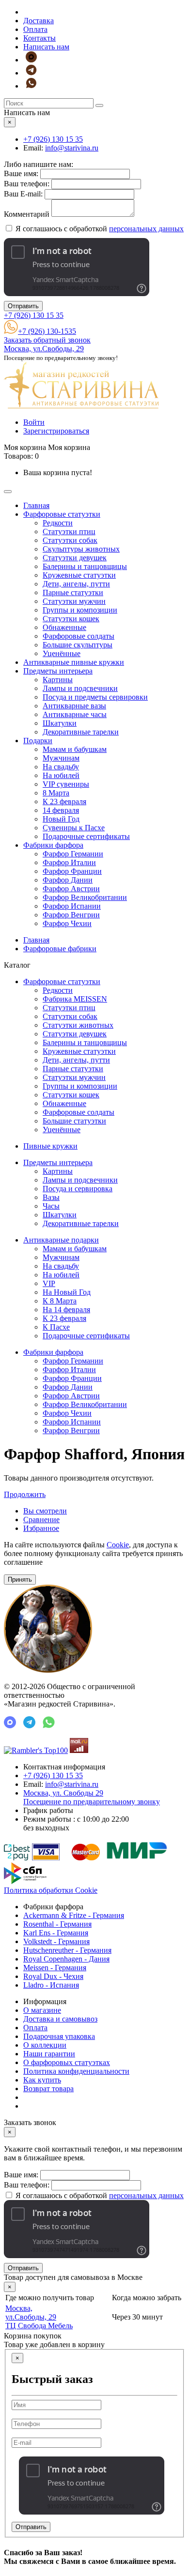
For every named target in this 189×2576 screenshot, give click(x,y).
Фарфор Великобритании (85, 897)
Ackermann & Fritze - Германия (74, 1915)
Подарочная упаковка (59, 2036)
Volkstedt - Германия (56, 1941)
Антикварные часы (75, 714)
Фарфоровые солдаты (79, 636)
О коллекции (45, 2045)
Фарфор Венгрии (71, 915)
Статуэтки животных (78, 1025)
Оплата (35, 29)
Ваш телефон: (27, 184)
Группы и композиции (80, 610)
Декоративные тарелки (81, 732)
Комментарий (27, 214)
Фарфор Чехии (67, 923)
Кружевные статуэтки (79, 575)
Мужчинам (61, 758)
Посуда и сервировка (78, 1189)
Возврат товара (48, 2089)
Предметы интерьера (58, 671)
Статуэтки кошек (71, 619)
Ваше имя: (21, 173)
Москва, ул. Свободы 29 (92, 1797)
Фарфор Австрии (71, 889)
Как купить (42, 2080)
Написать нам (46, 47)
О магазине (42, 2010)
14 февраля (61, 810)
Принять (20, 1580)
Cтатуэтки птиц (69, 532)
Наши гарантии (49, 2054)
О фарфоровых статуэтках (67, 2062)
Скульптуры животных (81, 549)
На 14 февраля (66, 1310)
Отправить (23, 306)
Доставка (39, 21)
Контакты (39, 38)
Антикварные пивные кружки (74, 662)
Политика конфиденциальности (76, 2071)
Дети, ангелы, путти (76, 584)
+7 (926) (53, 139)
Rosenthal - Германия (57, 1924)
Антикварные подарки (61, 1240)
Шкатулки (60, 723)
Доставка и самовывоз (60, 2019)
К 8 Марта (60, 1301)
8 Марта (56, 793)
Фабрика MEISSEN (75, 999)
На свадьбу (61, 767)
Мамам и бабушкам (75, 749)
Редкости (58, 523)
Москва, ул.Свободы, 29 (44, 349)
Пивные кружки (50, 1146)
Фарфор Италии (69, 862)
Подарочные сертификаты (86, 836)
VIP (49, 1283)
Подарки (38, 741)
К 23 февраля (64, 801)
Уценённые (62, 653)
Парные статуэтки (73, 592)
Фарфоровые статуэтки (62, 514)
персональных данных (146, 229)
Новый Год (61, 819)
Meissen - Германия (55, 1968)
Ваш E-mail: (23, 194)
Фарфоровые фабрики (60, 949)
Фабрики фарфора (53, 845)
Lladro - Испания (51, 1985)
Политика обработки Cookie (51, 1890)
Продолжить (25, 1494)
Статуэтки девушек (75, 558)
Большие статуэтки (74, 1121)
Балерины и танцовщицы (85, 566)
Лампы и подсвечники (80, 688)
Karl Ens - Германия (56, 1933)
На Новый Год (67, 1292)
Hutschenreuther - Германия (67, 1950)
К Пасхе (56, 1327)
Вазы (51, 1197)
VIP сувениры (66, 784)
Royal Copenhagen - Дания (66, 1959)
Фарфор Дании (68, 880)
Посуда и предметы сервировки (95, 697)
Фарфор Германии (73, 854)
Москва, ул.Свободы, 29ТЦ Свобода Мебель (39, 2317)
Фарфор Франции (72, 871)
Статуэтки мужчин (74, 601)
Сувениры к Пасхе (74, 828)
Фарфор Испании (72, 906)
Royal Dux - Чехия (53, 1976)
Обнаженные (64, 627)
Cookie (118, 1545)
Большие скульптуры (78, 645)
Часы (51, 1206)
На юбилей (61, 775)
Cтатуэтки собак (70, 540)
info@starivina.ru (72, 148)
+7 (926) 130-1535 (47, 331)
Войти (34, 422)
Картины (58, 680)
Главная (36, 505)
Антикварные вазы (74, 706)
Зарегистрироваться (56, 431)
